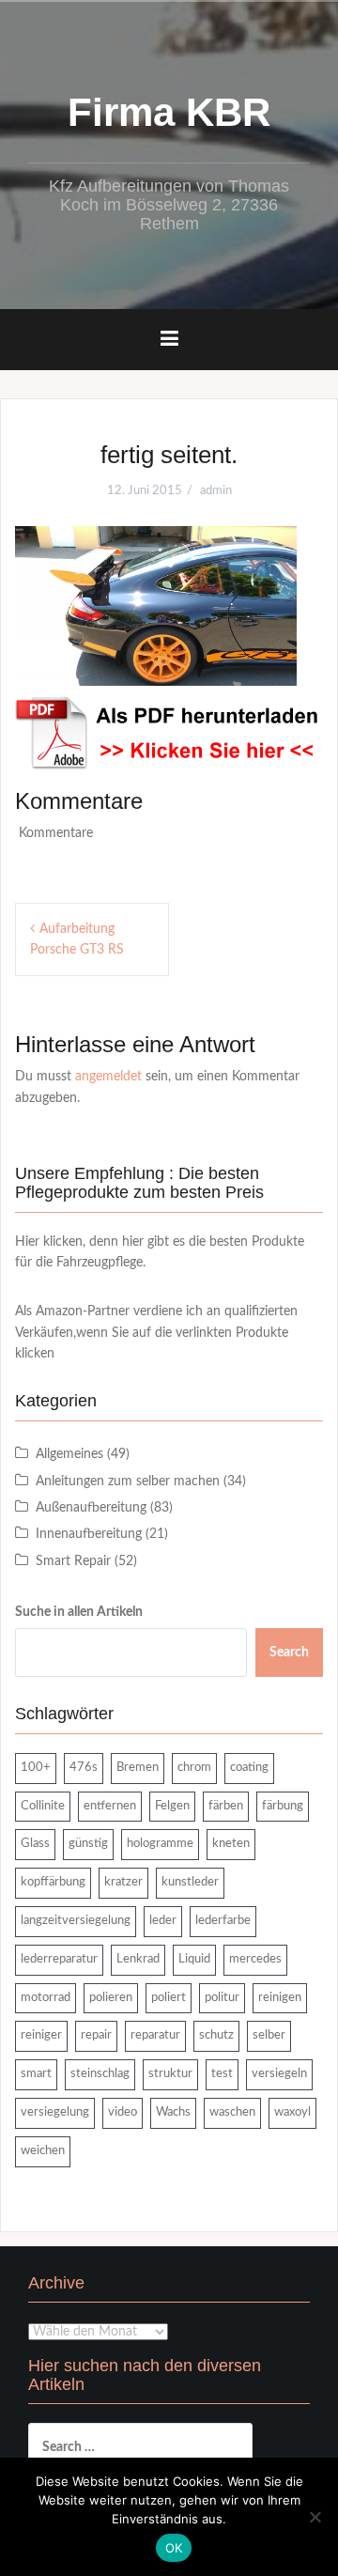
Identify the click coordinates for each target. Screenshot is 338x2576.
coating (249, 1768)
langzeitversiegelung (76, 1921)
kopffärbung (53, 1882)
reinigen (280, 1998)
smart (36, 2074)
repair (96, 2035)
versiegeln (279, 2074)
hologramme (160, 1844)
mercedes (255, 1959)
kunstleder (190, 1882)
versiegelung (55, 2112)
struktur (170, 2074)
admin (216, 491)
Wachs (173, 2112)
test (222, 2074)
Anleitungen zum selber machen (128, 1482)
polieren (111, 1998)
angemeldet (108, 1077)
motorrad (46, 1998)
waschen (232, 2112)
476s (84, 1768)
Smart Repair (73, 1561)
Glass (35, 1844)
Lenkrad (138, 1959)
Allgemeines (69, 1454)
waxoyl (292, 2112)
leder (163, 1921)
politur (222, 1998)
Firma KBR (169, 112)
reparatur (155, 2035)
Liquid (194, 1959)
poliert (169, 1998)
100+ (36, 1768)
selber (269, 2035)
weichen (43, 2151)
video (123, 2112)
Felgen (172, 1806)
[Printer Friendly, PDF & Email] (169, 733)
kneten (231, 1844)
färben (226, 1806)
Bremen (138, 1768)
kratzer (123, 1882)
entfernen (110, 1806)
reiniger (41, 2035)
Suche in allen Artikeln (79, 1612)
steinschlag (100, 2074)
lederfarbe (223, 1921)
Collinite (43, 1806)
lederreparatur (59, 1959)
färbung (283, 1806)
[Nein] (315, 2517)
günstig (88, 1844)
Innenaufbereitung (89, 1534)
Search (289, 1653)
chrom (194, 1768)
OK (174, 2548)
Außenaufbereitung (91, 1508)
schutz (216, 2035)
